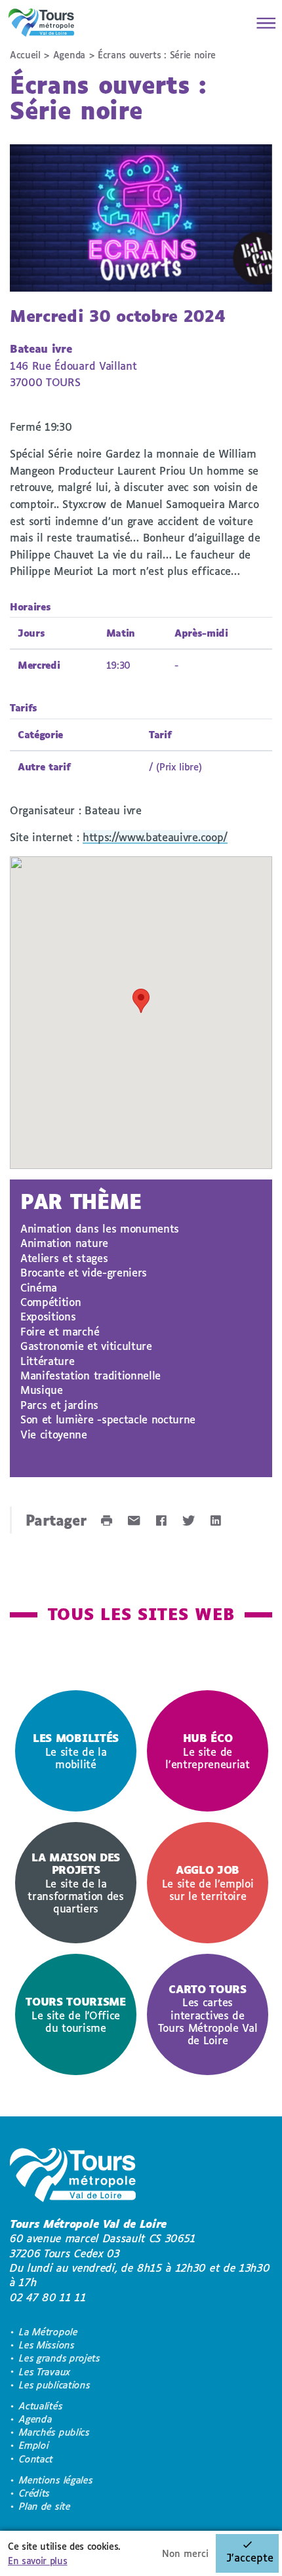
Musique (42, 1390)
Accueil (25, 55)
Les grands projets (59, 2358)
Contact (36, 2459)
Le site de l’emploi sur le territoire (208, 1883)
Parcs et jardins (59, 1405)
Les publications (54, 2385)
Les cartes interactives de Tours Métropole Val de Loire (208, 2014)
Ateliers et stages (64, 1258)
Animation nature (64, 1243)
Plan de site (45, 2506)
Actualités (41, 2406)
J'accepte (250, 2557)
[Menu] (262, 23)
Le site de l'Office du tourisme (76, 2014)
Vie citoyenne (54, 1434)
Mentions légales (56, 2480)
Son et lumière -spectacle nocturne (108, 1419)
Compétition (50, 1302)
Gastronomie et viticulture (86, 1346)
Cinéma (39, 1287)
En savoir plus (38, 2561)
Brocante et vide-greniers (84, 1272)
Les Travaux (45, 2372)
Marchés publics (54, 2432)
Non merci (185, 2553)
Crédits (34, 2493)
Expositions (48, 1316)
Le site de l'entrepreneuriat (208, 1751)
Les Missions (47, 2345)
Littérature (47, 1361)
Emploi (34, 2445)
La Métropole (48, 2332)
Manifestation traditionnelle (91, 1375)
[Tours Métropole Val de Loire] (41, 23)
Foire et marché (60, 1331)
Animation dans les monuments (100, 1228)
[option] (76, 1751)
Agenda (69, 55)
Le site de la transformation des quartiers (75, 1883)
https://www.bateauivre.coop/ (155, 837)
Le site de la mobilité (76, 1751)
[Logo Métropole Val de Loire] (73, 2177)
